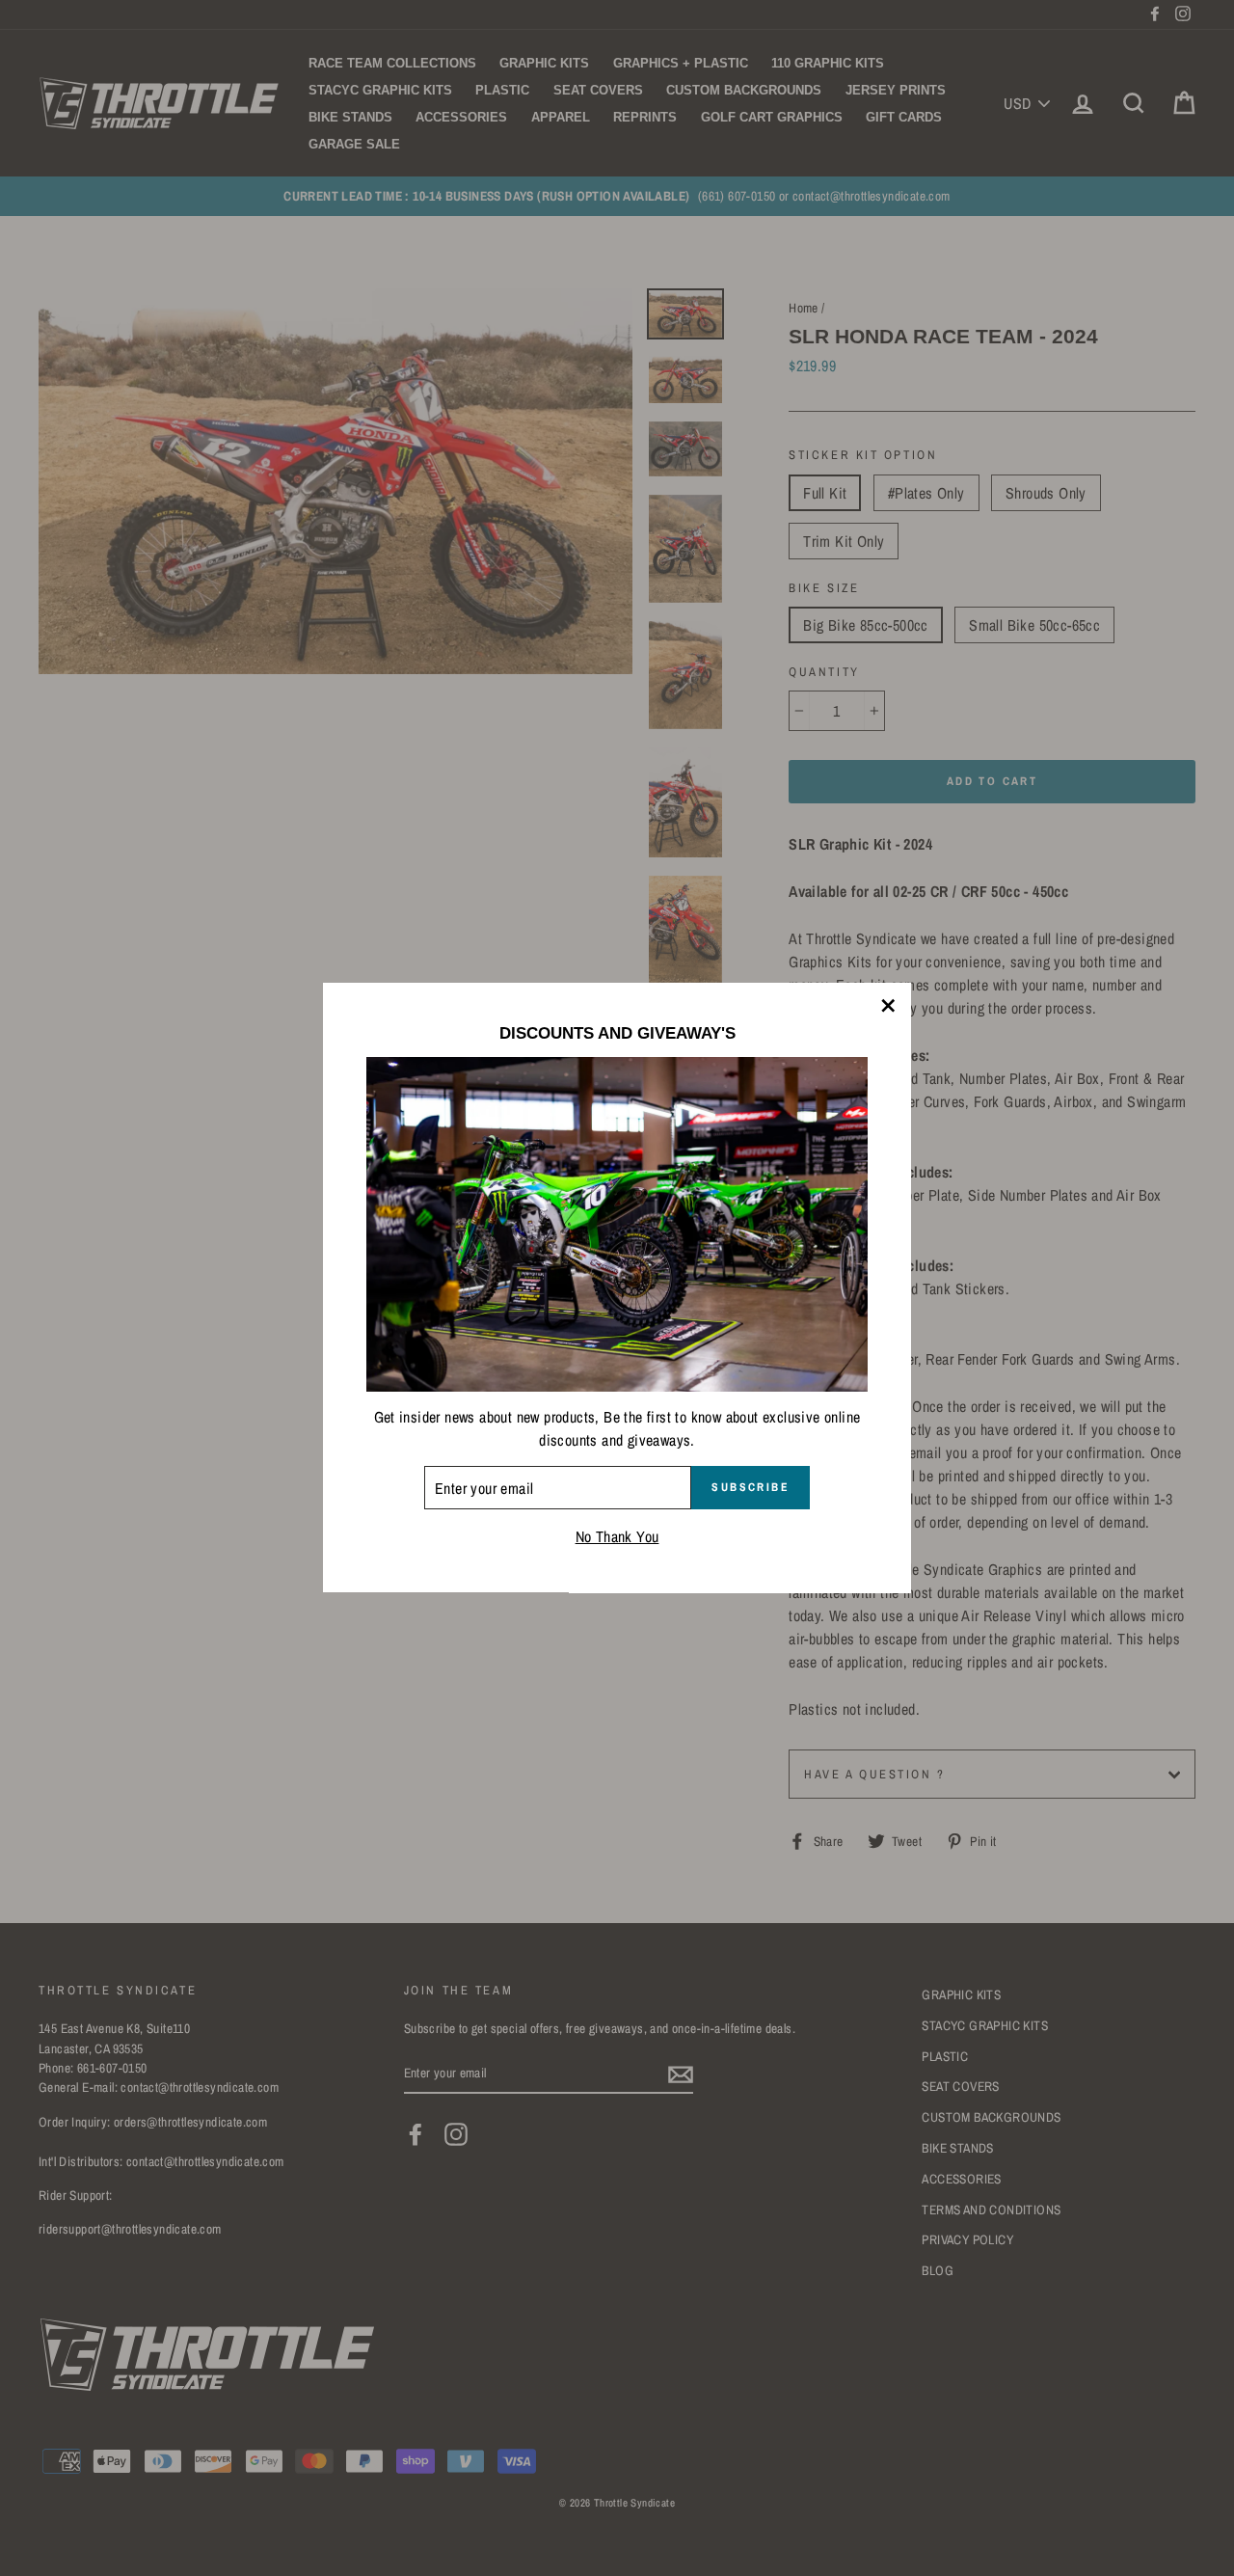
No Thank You (617, 1537)
